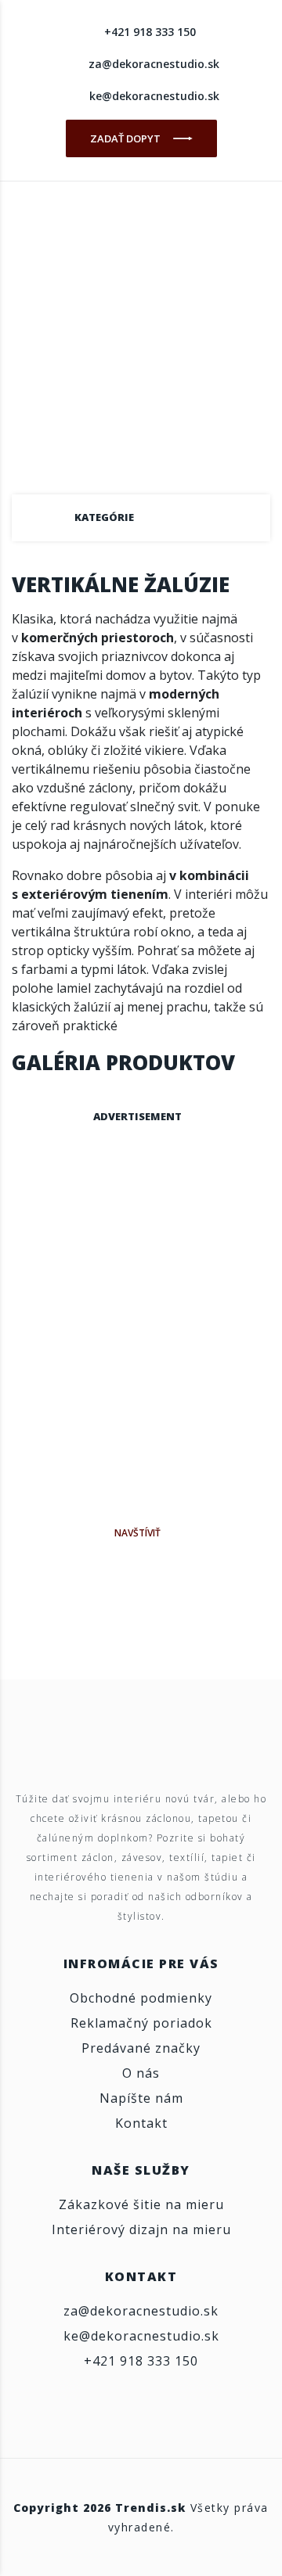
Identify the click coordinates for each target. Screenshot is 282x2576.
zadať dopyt (127, 138)
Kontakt (141, 2123)
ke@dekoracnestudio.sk (154, 96)
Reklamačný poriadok (141, 2023)
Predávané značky (141, 2048)
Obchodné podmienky (141, 1998)
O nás (141, 2073)
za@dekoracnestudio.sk (154, 64)
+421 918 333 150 (150, 32)
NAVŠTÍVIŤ (137, 1533)
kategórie (104, 517)
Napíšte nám (141, 2098)
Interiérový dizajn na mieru (141, 2229)
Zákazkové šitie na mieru (141, 2204)
